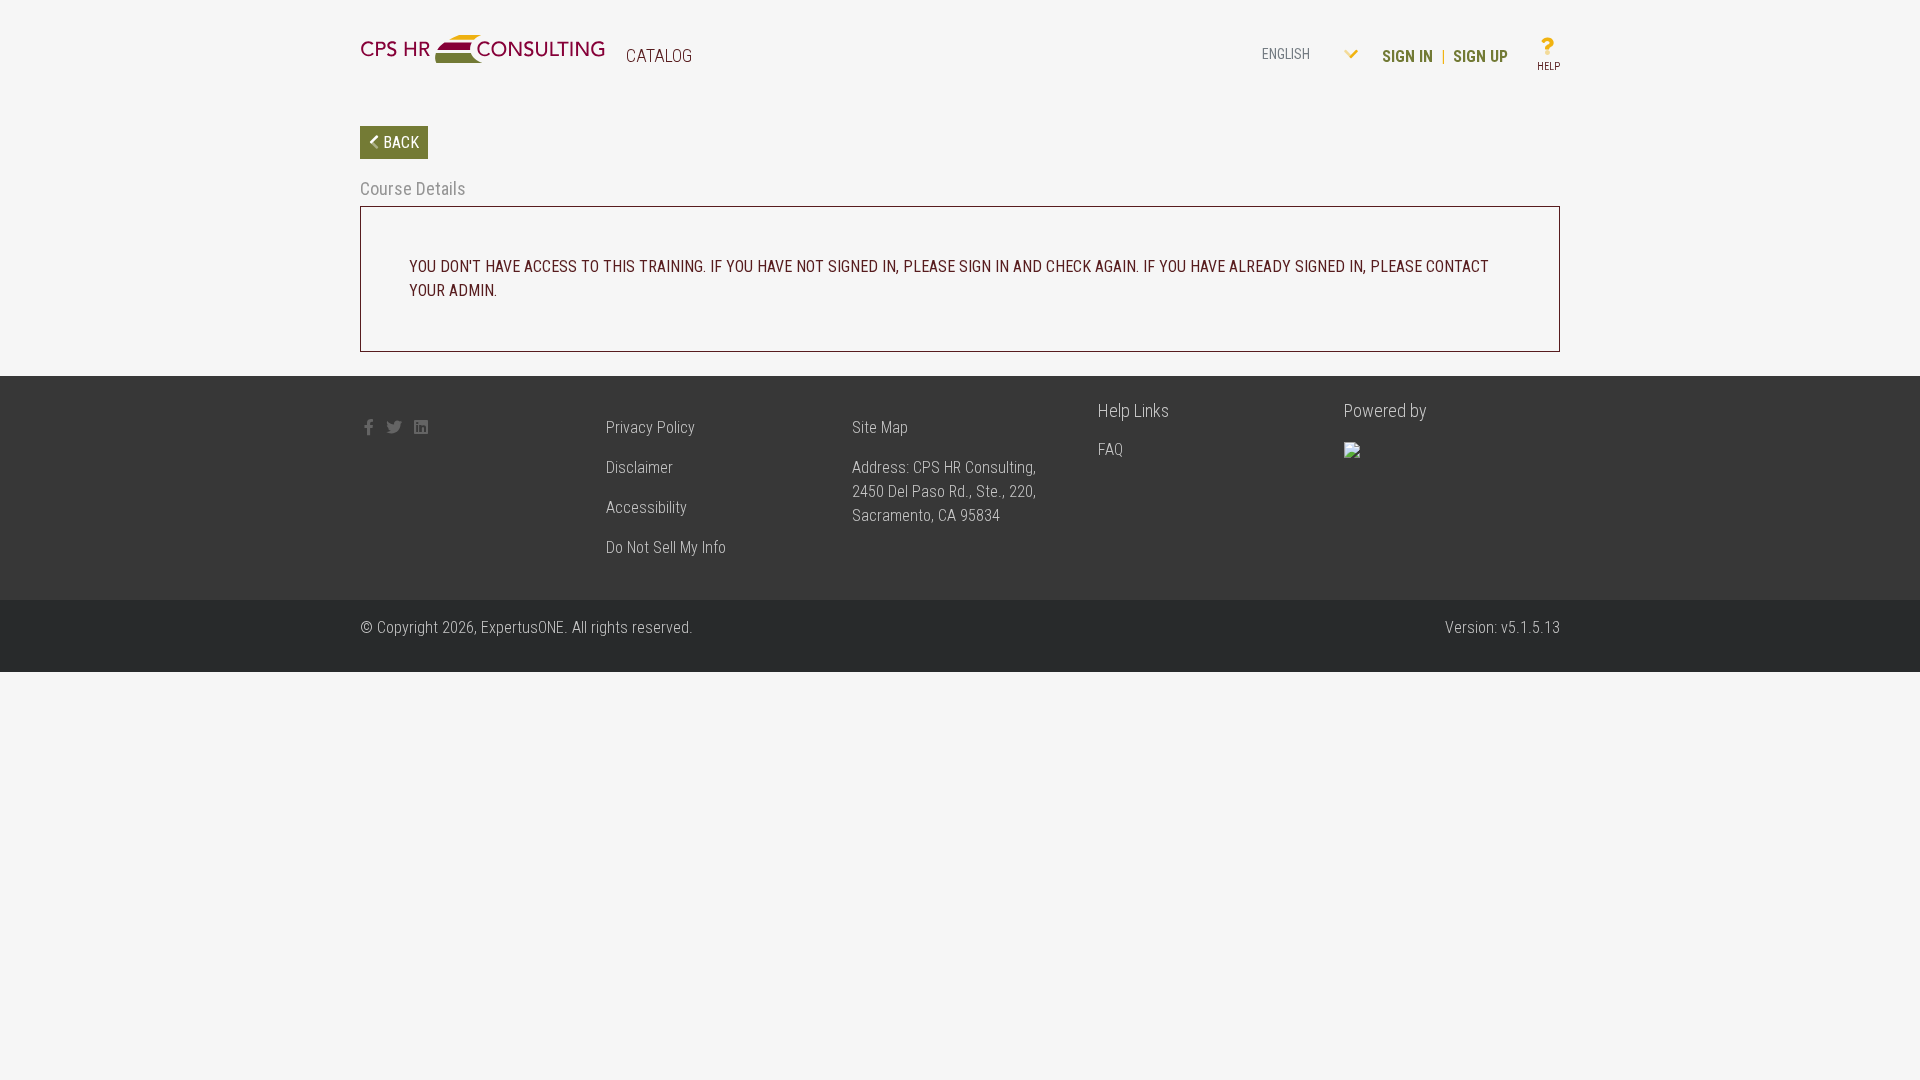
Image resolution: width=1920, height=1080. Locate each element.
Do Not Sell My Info (666, 547)
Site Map (880, 427)
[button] (1314, 55)
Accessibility (646, 507)
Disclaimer (639, 467)
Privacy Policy (650, 427)
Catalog (659, 55)
